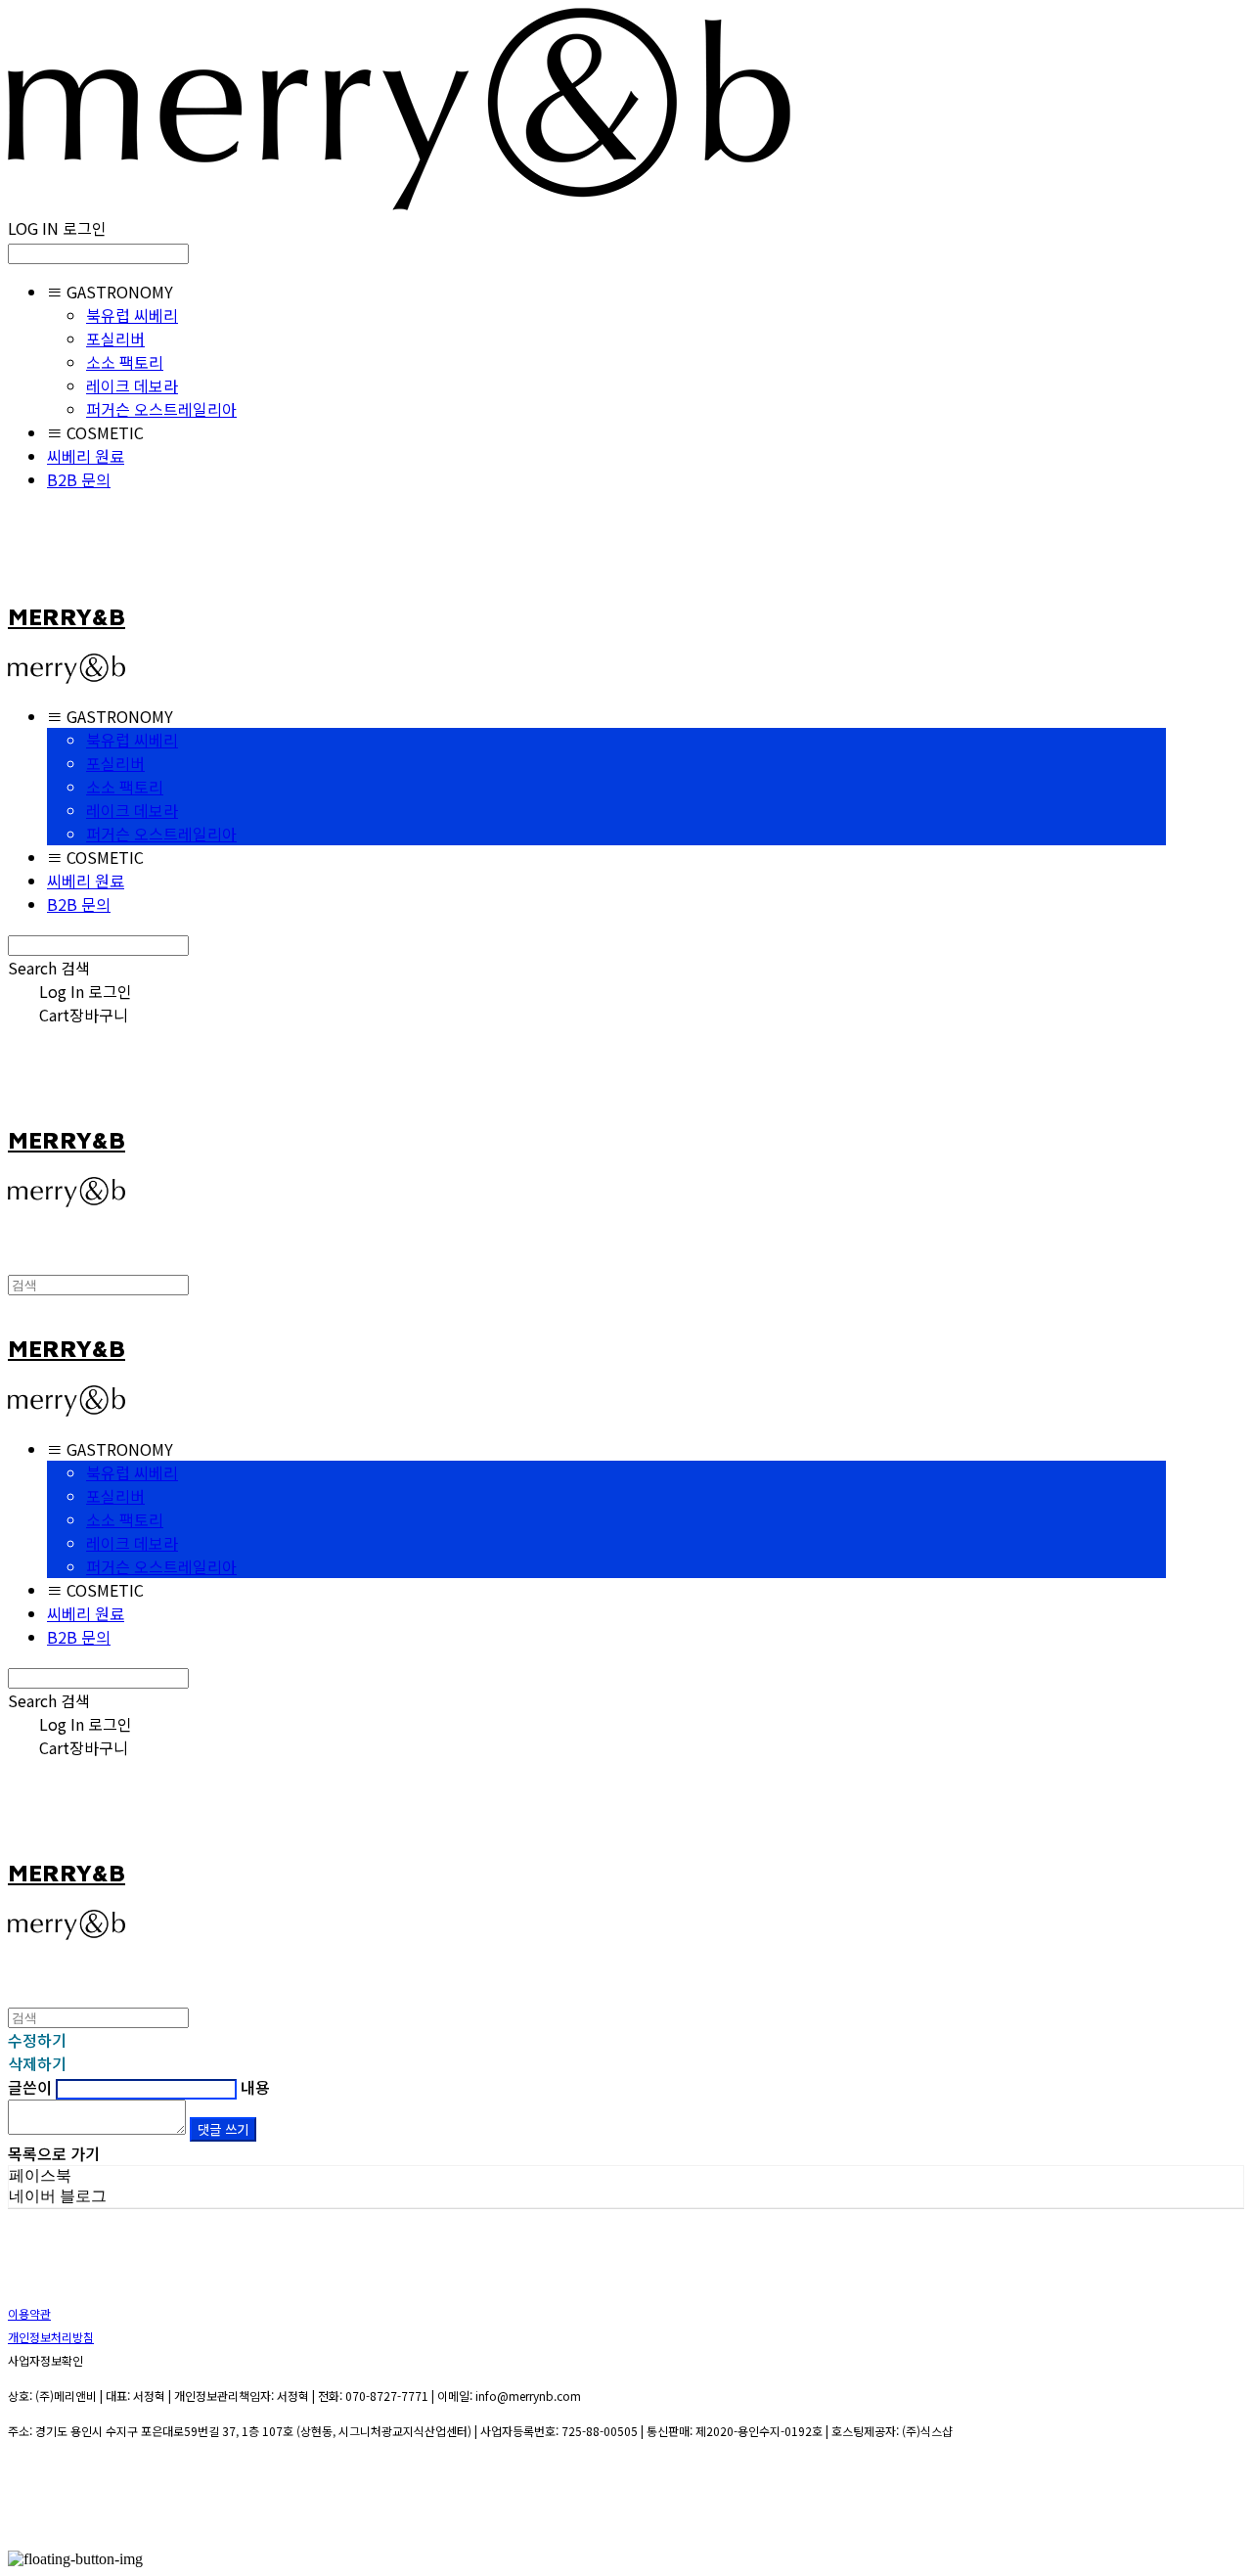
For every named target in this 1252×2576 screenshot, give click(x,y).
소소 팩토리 (125, 362)
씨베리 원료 (86, 456)
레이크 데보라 (132, 385)
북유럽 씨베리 (132, 315)
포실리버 (115, 339)
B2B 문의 (79, 479)
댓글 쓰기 (223, 2129)
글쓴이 (30, 2087)
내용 (255, 2087)
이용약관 (29, 2313)
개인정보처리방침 (51, 2337)
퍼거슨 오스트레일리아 (161, 409)
